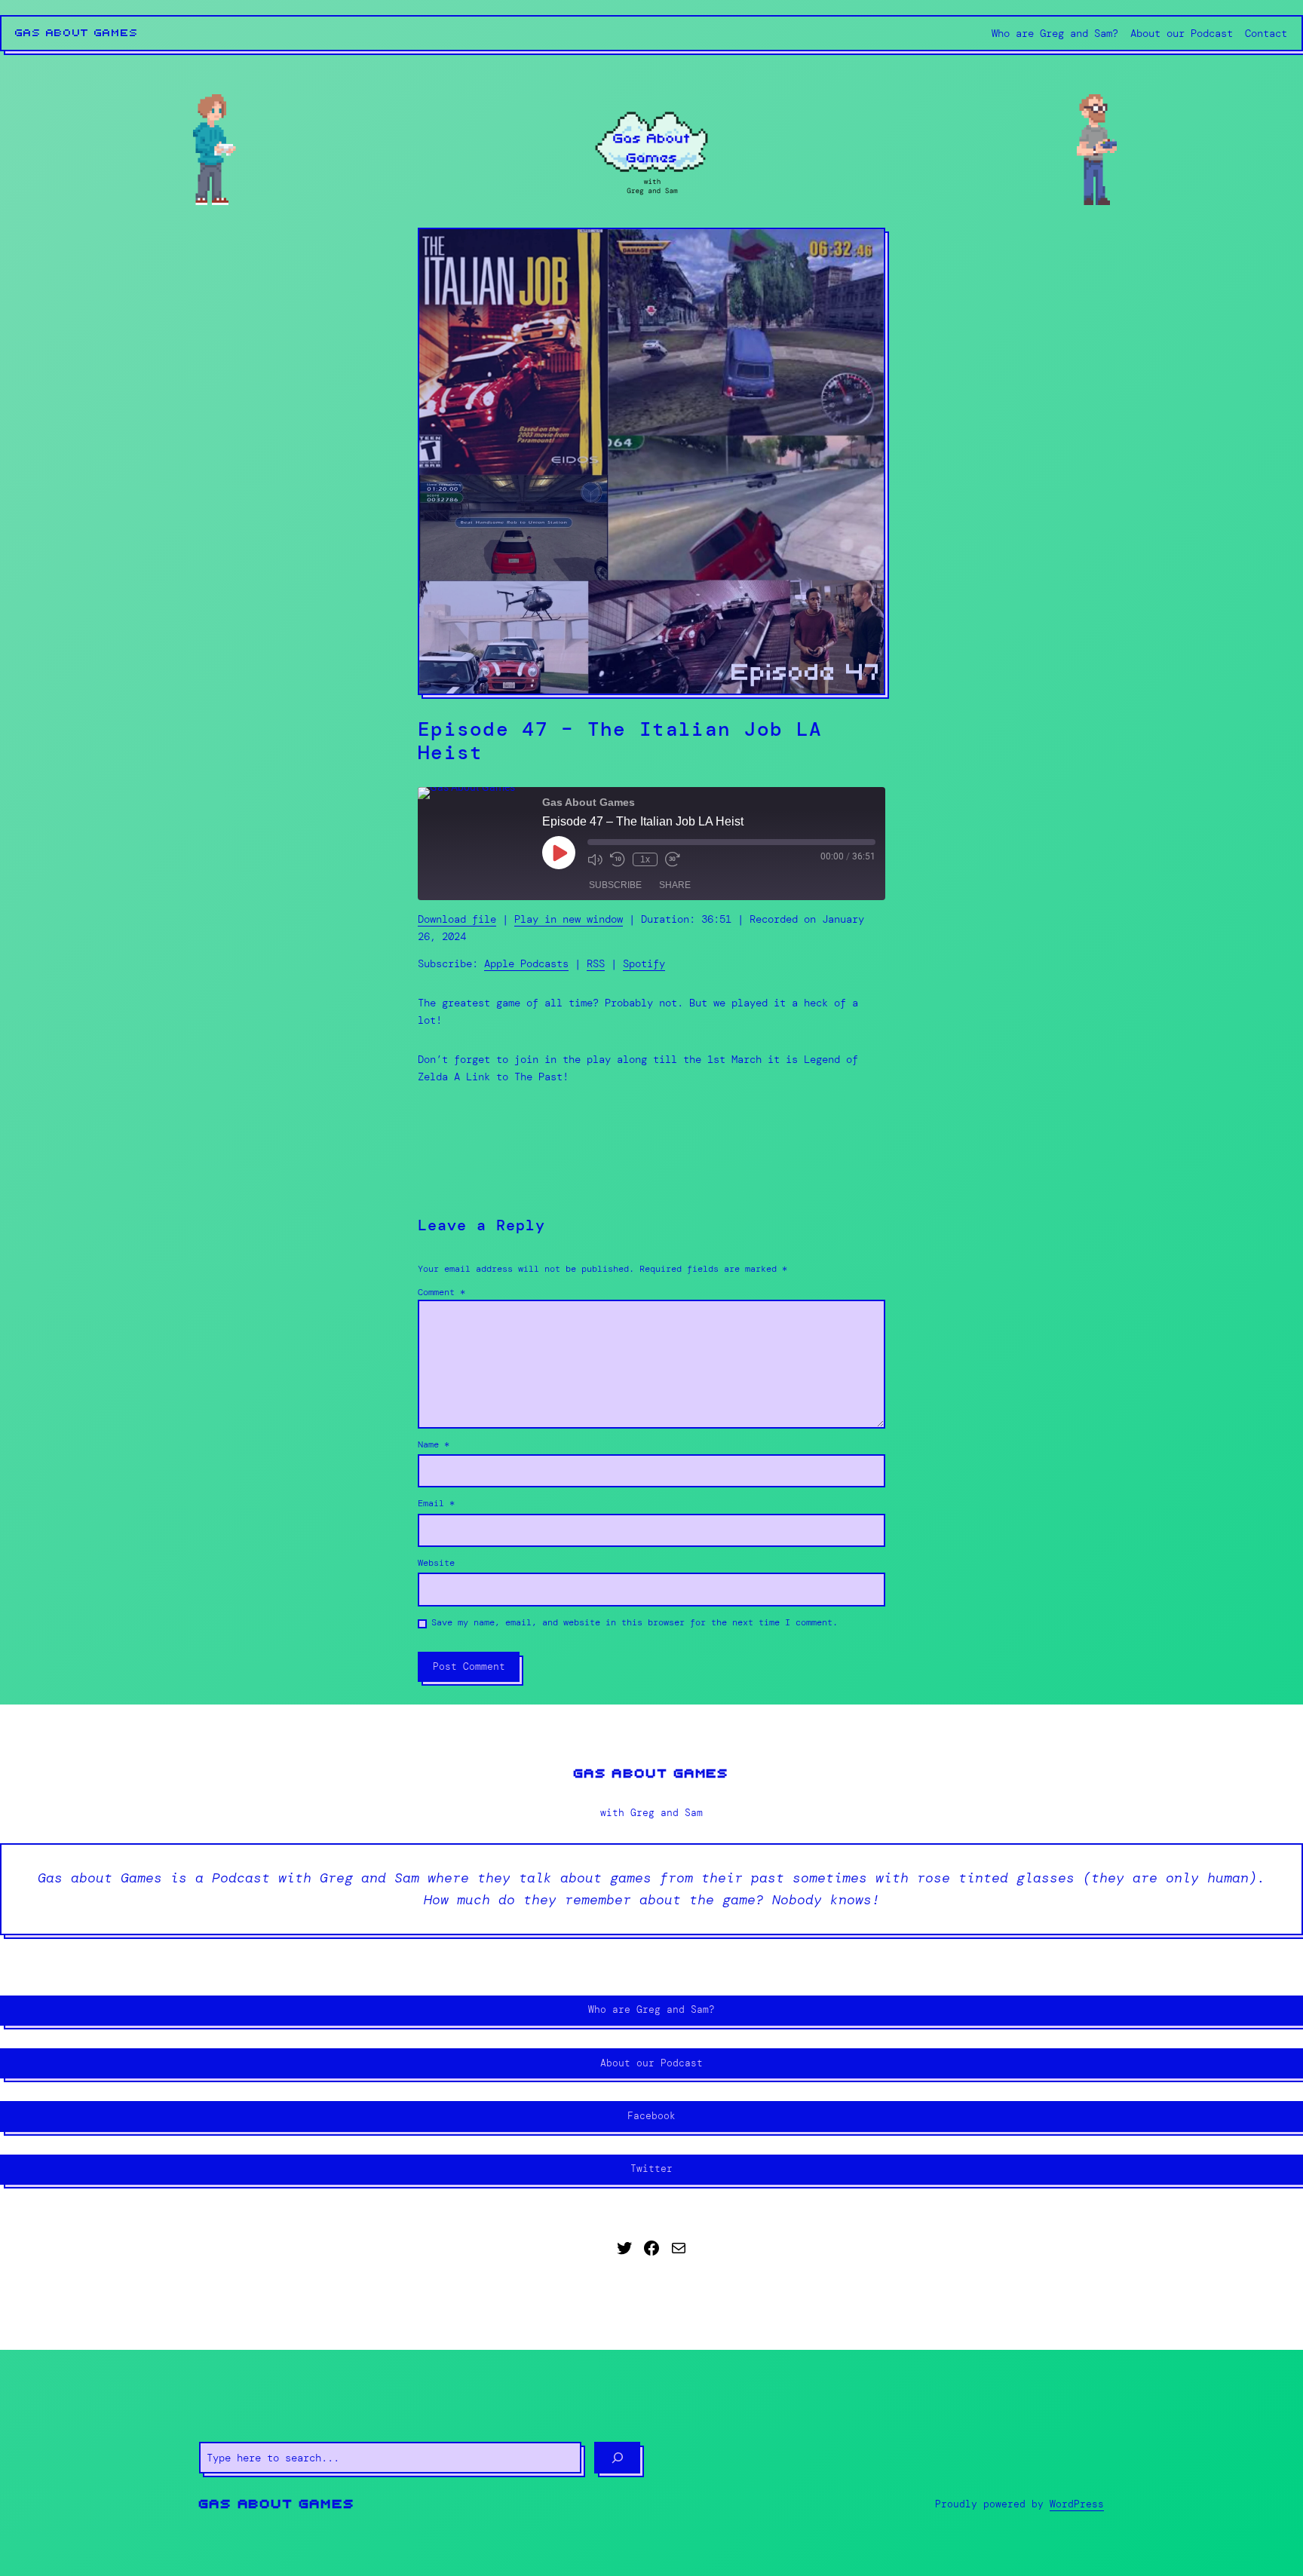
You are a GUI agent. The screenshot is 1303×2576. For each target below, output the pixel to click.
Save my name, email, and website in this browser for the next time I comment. (635, 1622)
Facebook (651, 2116)
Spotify (644, 963)
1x (645, 859)
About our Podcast (651, 2063)
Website (436, 1563)
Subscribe (615, 885)
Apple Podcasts (526, 963)
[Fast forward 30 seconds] (673, 859)
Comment (441, 1292)
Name (434, 1444)
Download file (457, 919)
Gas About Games (77, 33)
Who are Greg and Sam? (651, 2009)
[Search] (617, 2458)
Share (675, 885)
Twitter (651, 2169)
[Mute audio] (595, 859)
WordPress (1077, 2504)
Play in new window (569, 919)
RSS (596, 963)
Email (436, 1503)
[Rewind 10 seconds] (618, 859)
